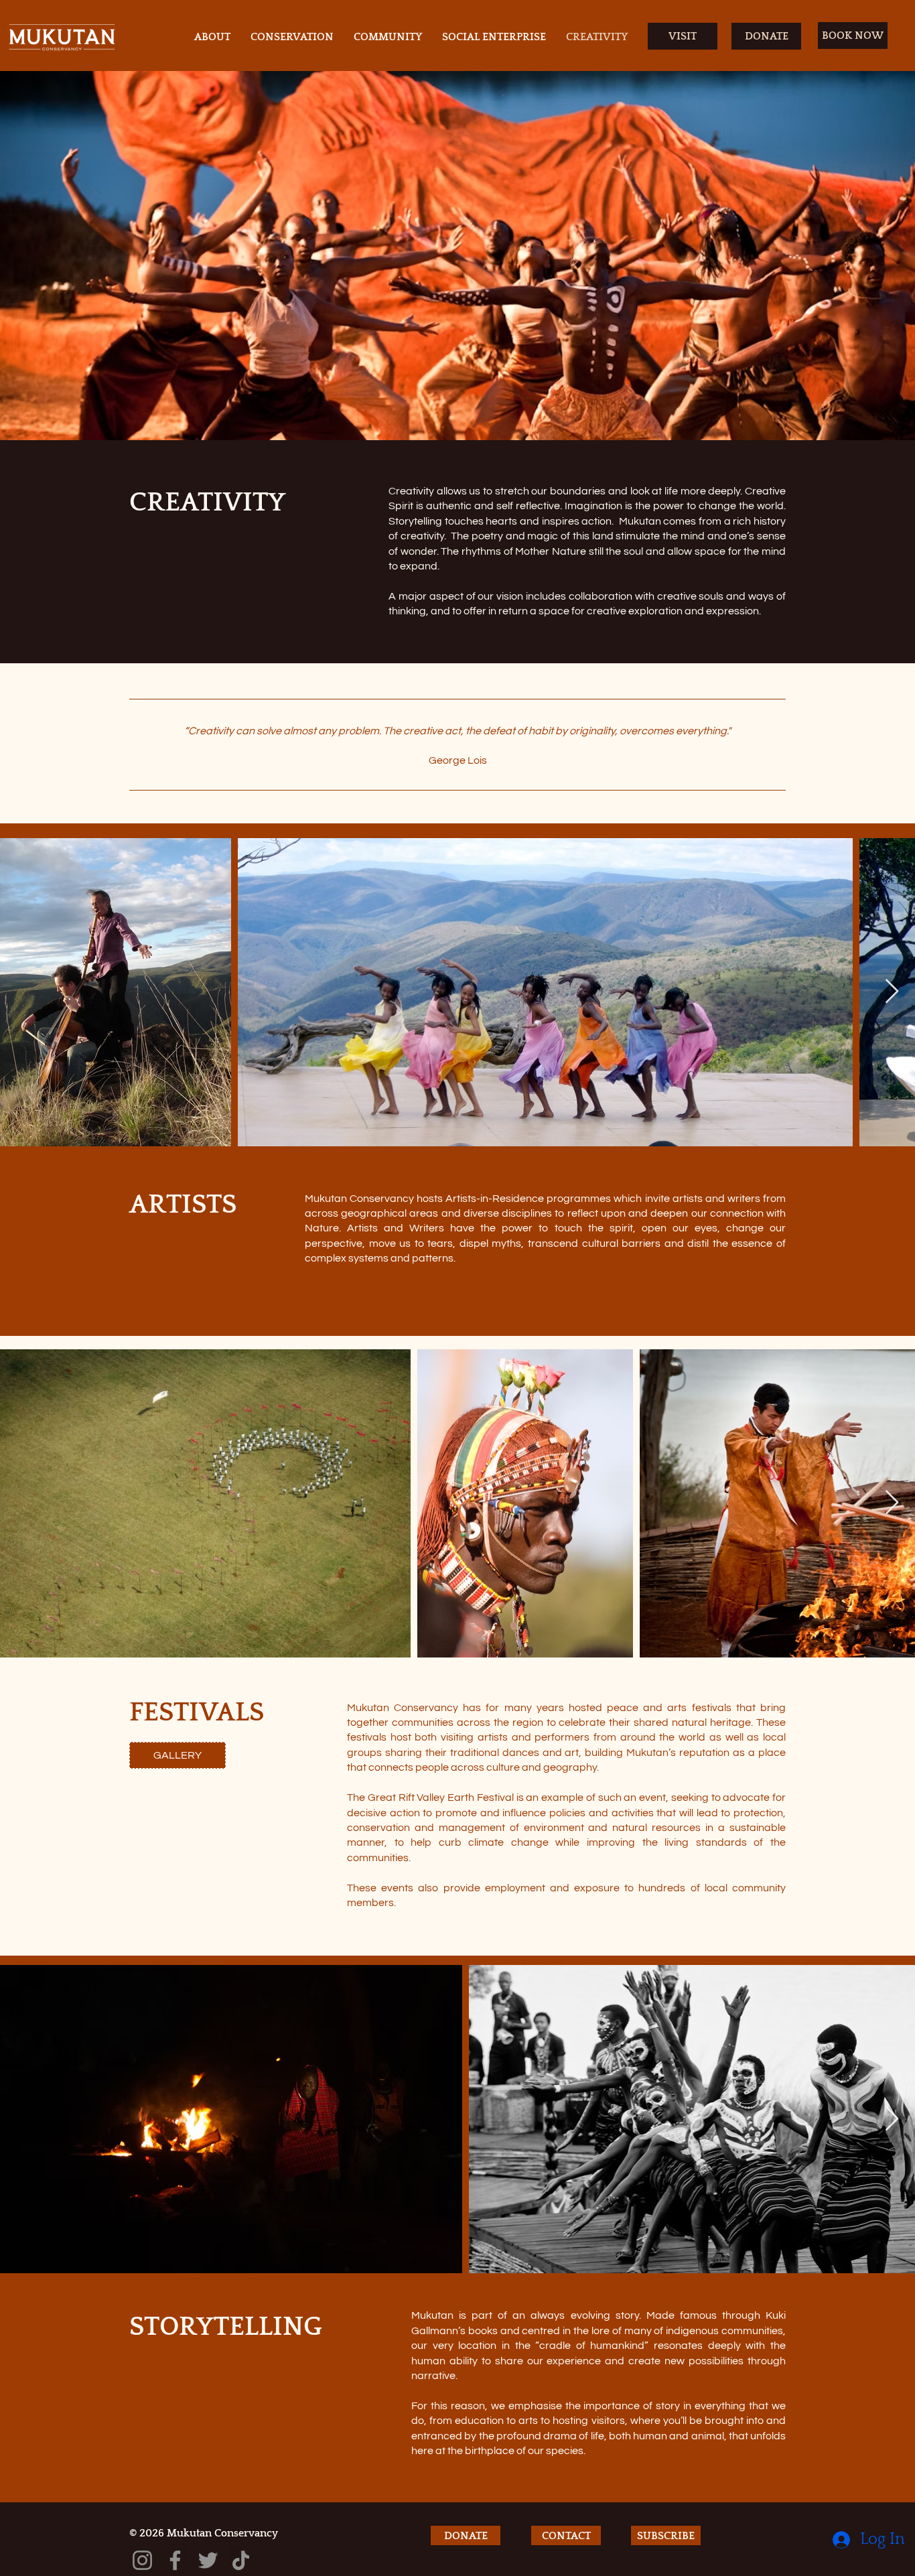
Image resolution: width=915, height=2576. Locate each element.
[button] (666, 2535)
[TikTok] (241, 2560)
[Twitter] (208, 2560)
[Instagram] (142, 2560)
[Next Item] (892, 992)
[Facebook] (175, 2560)
